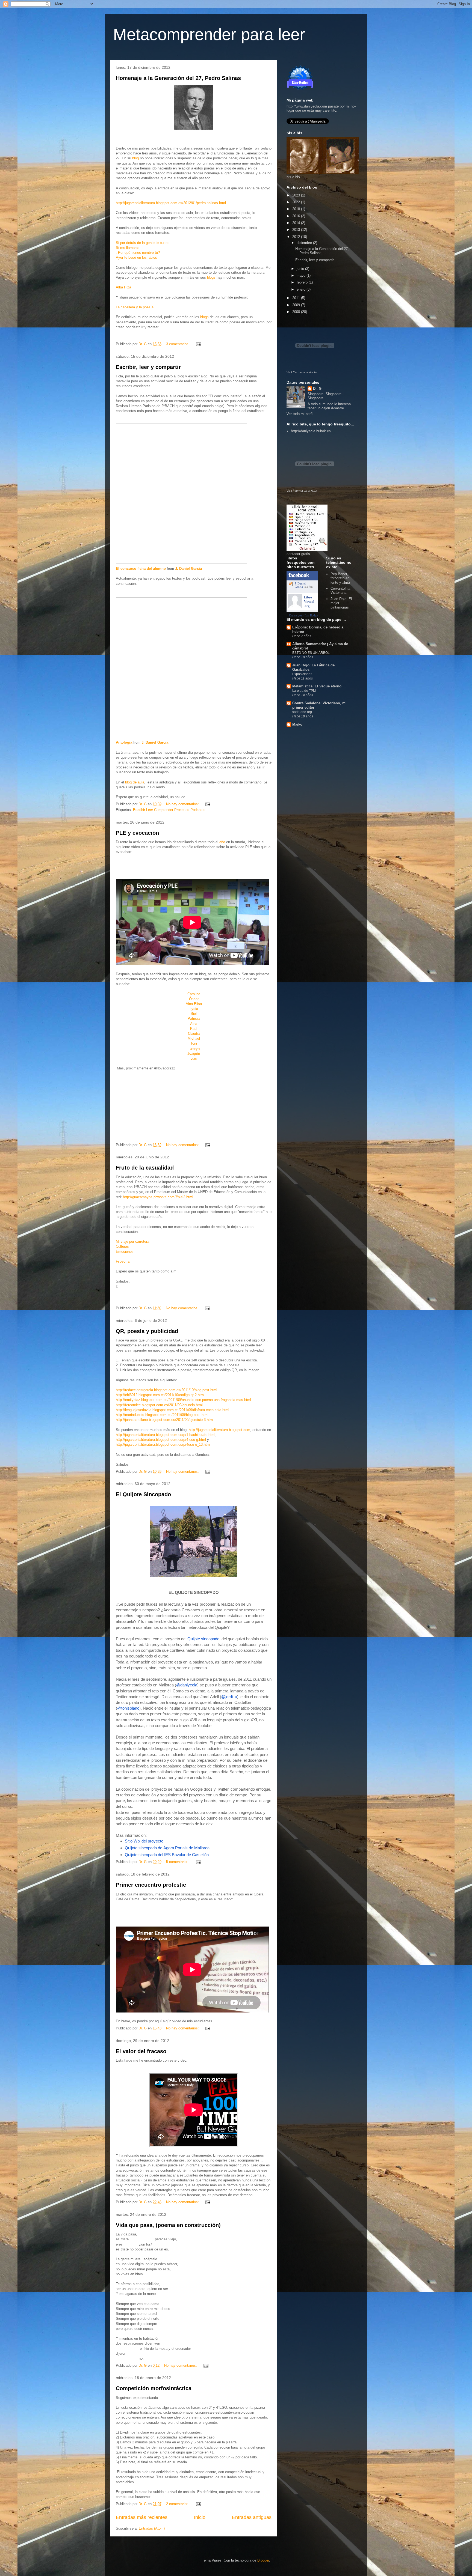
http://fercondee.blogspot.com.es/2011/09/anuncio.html (159, 1405)
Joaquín (194, 1053)
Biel (194, 1014)
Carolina (194, 994)
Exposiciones (302, 674)
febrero (303, 282)
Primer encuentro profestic (151, 1885)
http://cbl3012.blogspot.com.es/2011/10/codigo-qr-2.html (160, 1395)
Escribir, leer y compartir (148, 367)
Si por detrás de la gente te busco (143, 243)
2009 (297, 305)
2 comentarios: (178, 2504)
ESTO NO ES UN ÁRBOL (311, 653)
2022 (297, 202)
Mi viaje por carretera (132, 1241)
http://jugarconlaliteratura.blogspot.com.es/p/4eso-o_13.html (163, 1444)
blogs (212, 277)
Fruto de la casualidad (145, 1168)
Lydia (194, 1009)
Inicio (200, 2517)
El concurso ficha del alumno (141, 569)
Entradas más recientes (142, 2517)
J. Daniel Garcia (188, 569)
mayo (302, 275)
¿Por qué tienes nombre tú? (138, 253)
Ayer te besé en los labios (136, 257)
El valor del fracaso (141, 2051)
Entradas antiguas (252, 2517)
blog (135, 158)
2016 (297, 216)
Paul (194, 1029)
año (222, 842)
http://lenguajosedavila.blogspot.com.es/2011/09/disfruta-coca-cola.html (172, 1410)
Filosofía (123, 1261)
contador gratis (298, 554)
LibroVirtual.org (309, 602)
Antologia (124, 742)
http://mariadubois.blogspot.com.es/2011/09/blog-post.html (162, 1415)
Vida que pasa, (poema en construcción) (168, 2225)
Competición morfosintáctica (154, 2388)
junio (301, 269)
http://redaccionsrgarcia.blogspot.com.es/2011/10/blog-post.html (166, 1390)
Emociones (125, 1252)
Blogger (263, 2560)
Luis (194, 1058)
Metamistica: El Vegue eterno (317, 686)
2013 (297, 230)
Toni (194, 1043)
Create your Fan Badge (303, 615)
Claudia (194, 1034)
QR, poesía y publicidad (147, 1331)
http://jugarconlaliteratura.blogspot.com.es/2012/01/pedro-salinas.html (171, 203)
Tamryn (194, 1049)
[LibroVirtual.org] (295, 607)
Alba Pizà (123, 287)
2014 (297, 223)
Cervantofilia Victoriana (340, 591)
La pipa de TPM (304, 691)
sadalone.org (302, 712)
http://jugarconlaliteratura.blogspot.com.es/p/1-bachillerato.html (166, 1435)
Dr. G (317, 388)
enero (302, 289)
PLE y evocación (137, 833)
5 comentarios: (178, 1862)
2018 (297, 209)
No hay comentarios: (183, 804)
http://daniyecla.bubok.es (311, 431)
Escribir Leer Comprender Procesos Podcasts (169, 810)
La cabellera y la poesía (135, 307)
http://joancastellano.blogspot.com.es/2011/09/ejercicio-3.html (165, 1420)
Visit (302, 372)
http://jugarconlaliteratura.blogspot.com (219, 1430)
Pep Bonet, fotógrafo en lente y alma (340, 578)
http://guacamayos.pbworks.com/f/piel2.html (158, 1197)
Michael (194, 1038)
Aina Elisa (194, 1004)
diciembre (305, 243)
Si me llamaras (128, 248)
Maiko (297, 724)
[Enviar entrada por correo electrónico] (198, 344)
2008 (297, 312)
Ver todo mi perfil (300, 414)
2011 (297, 298)
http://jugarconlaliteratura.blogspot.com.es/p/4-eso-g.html (161, 1440)
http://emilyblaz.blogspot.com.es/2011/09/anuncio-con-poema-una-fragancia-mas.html (183, 1400)
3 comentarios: (178, 344)
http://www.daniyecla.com (307, 106)
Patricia (194, 1019)
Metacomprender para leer (209, 35)
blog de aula (135, 782)
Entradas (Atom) (152, 2528)
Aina (194, 1024)
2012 (297, 237)
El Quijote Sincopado (143, 1494)
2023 (297, 195)
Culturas (122, 1246)
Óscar (194, 999)
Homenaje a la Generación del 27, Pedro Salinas (178, 78)
